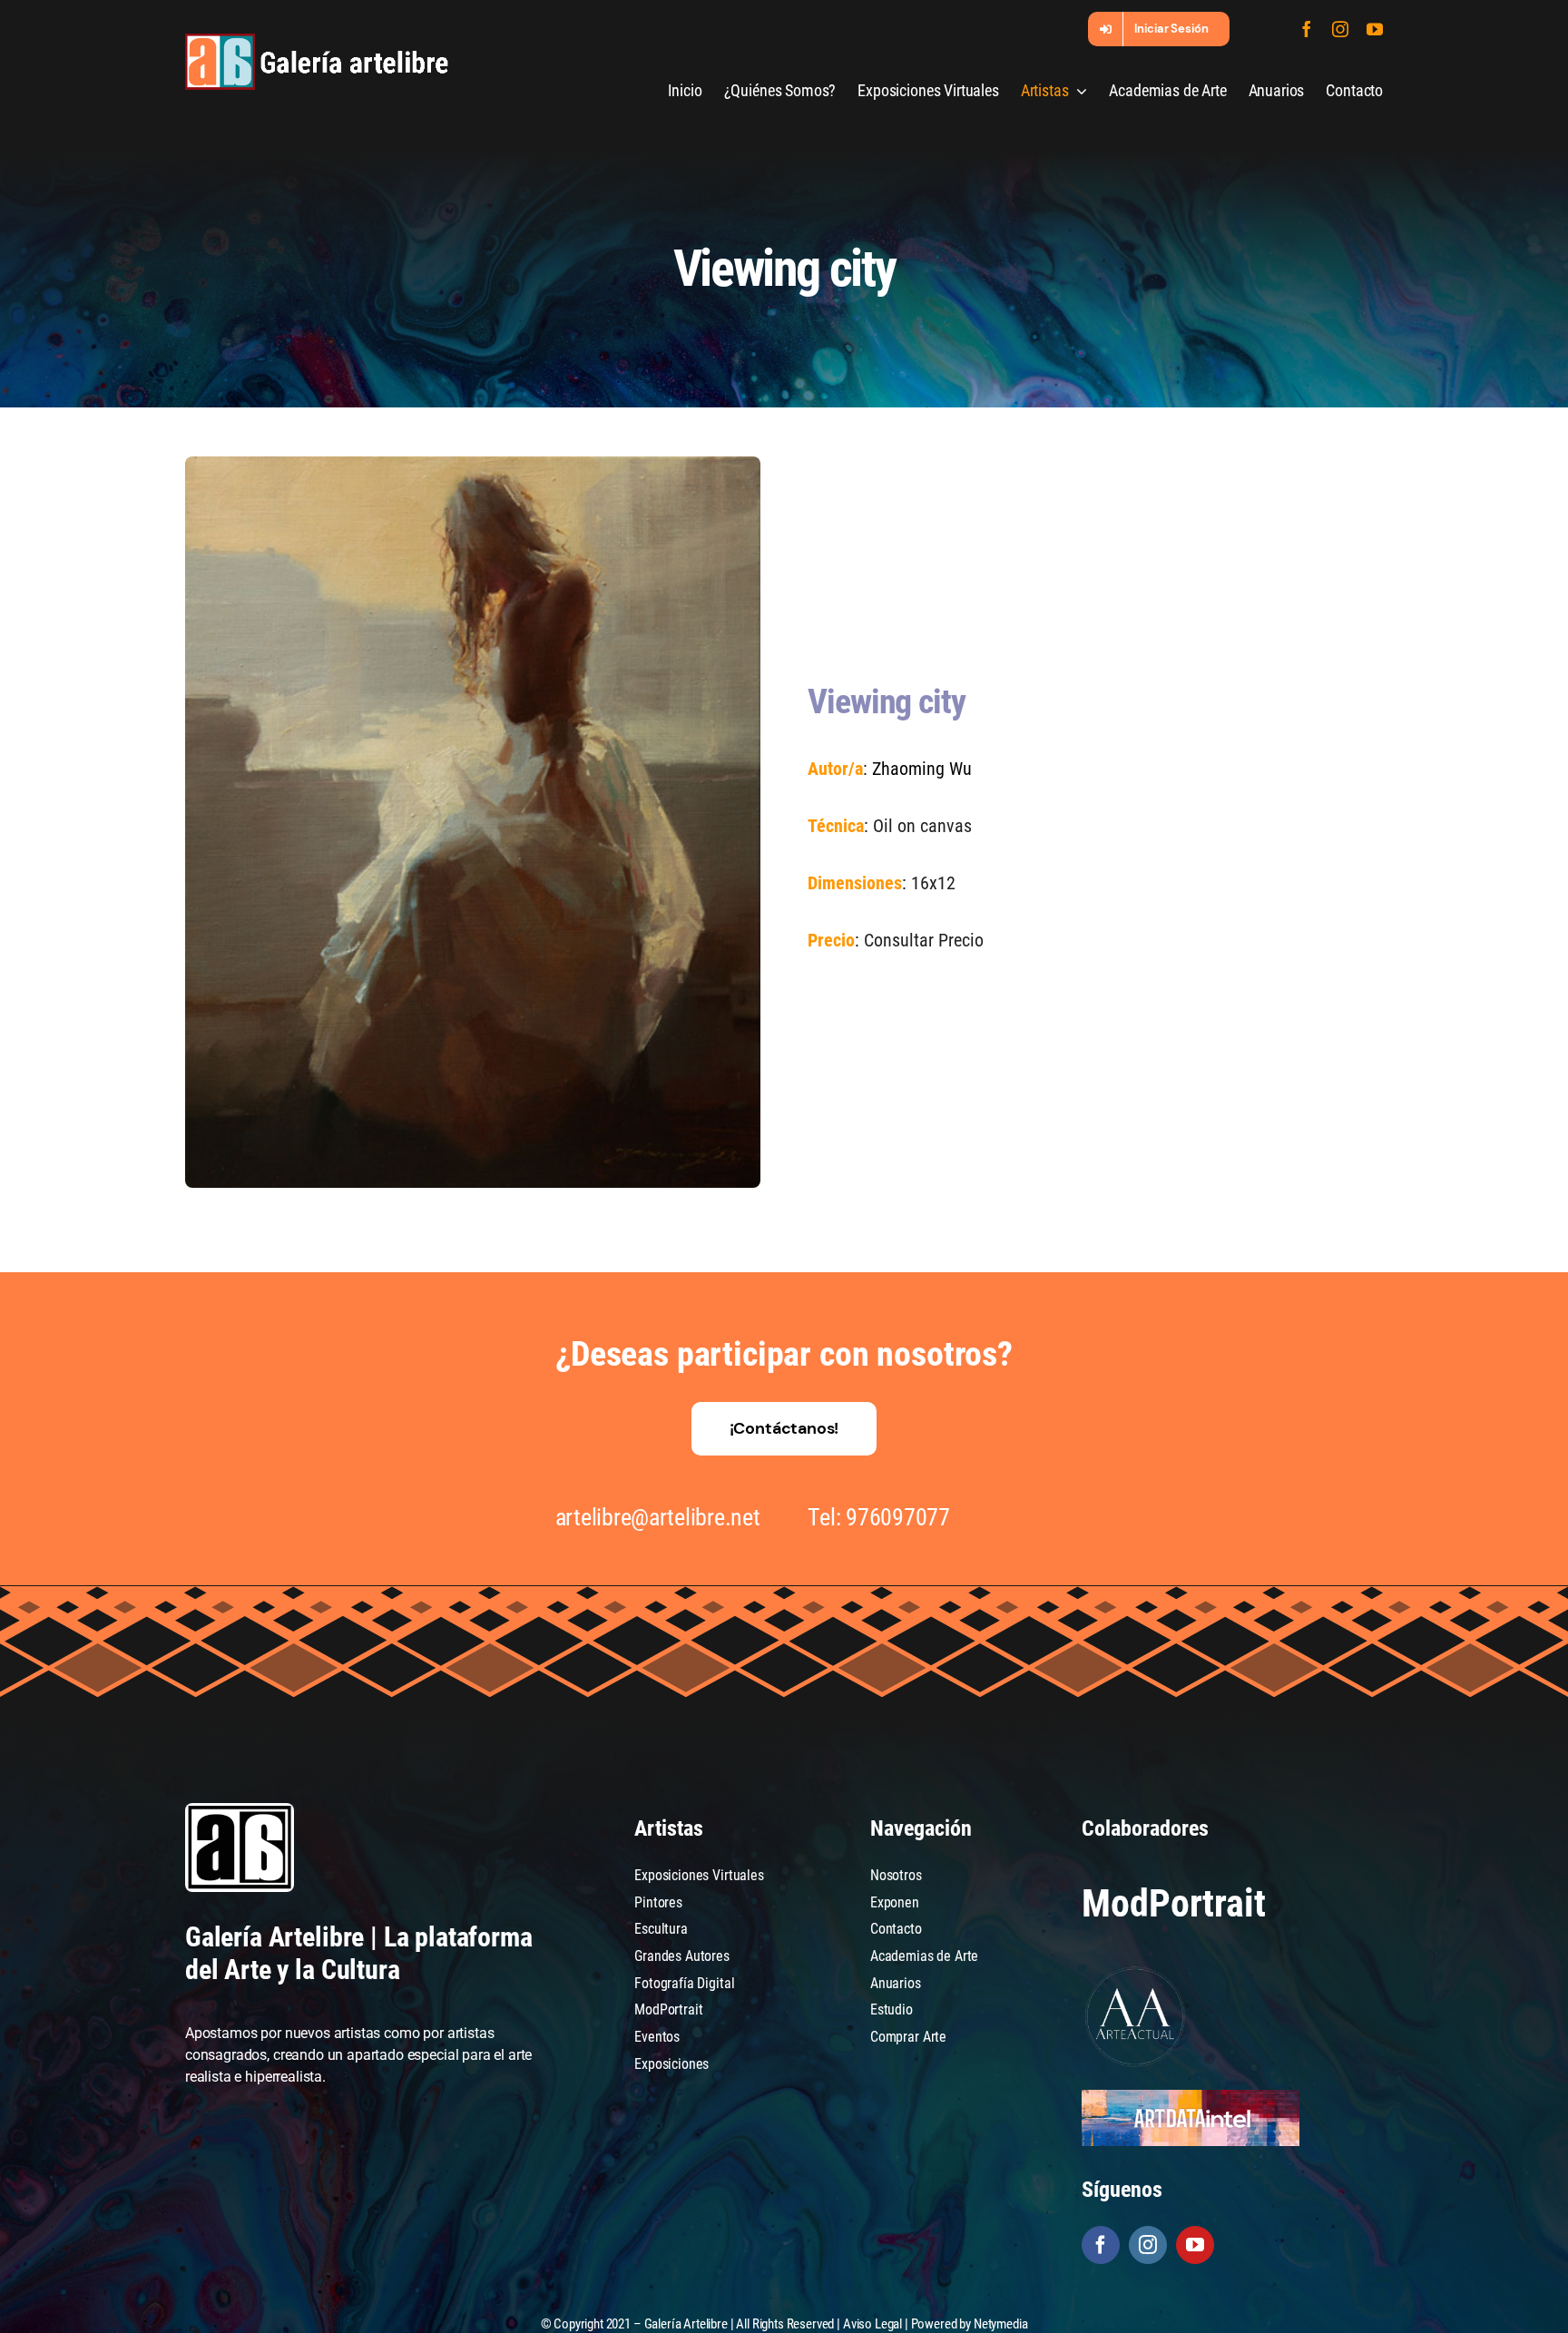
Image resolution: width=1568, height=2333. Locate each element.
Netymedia (1001, 2324)
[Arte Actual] (1136, 1970)
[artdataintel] (1191, 2097)
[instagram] (1340, 29)
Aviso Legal (872, 2324)
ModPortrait (1173, 1903)
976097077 (898, 1517)
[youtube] (1375, 29)
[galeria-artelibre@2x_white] (317, 40)
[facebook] (1307, 29)
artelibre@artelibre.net (658, 1517)
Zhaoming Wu (922, 769)
